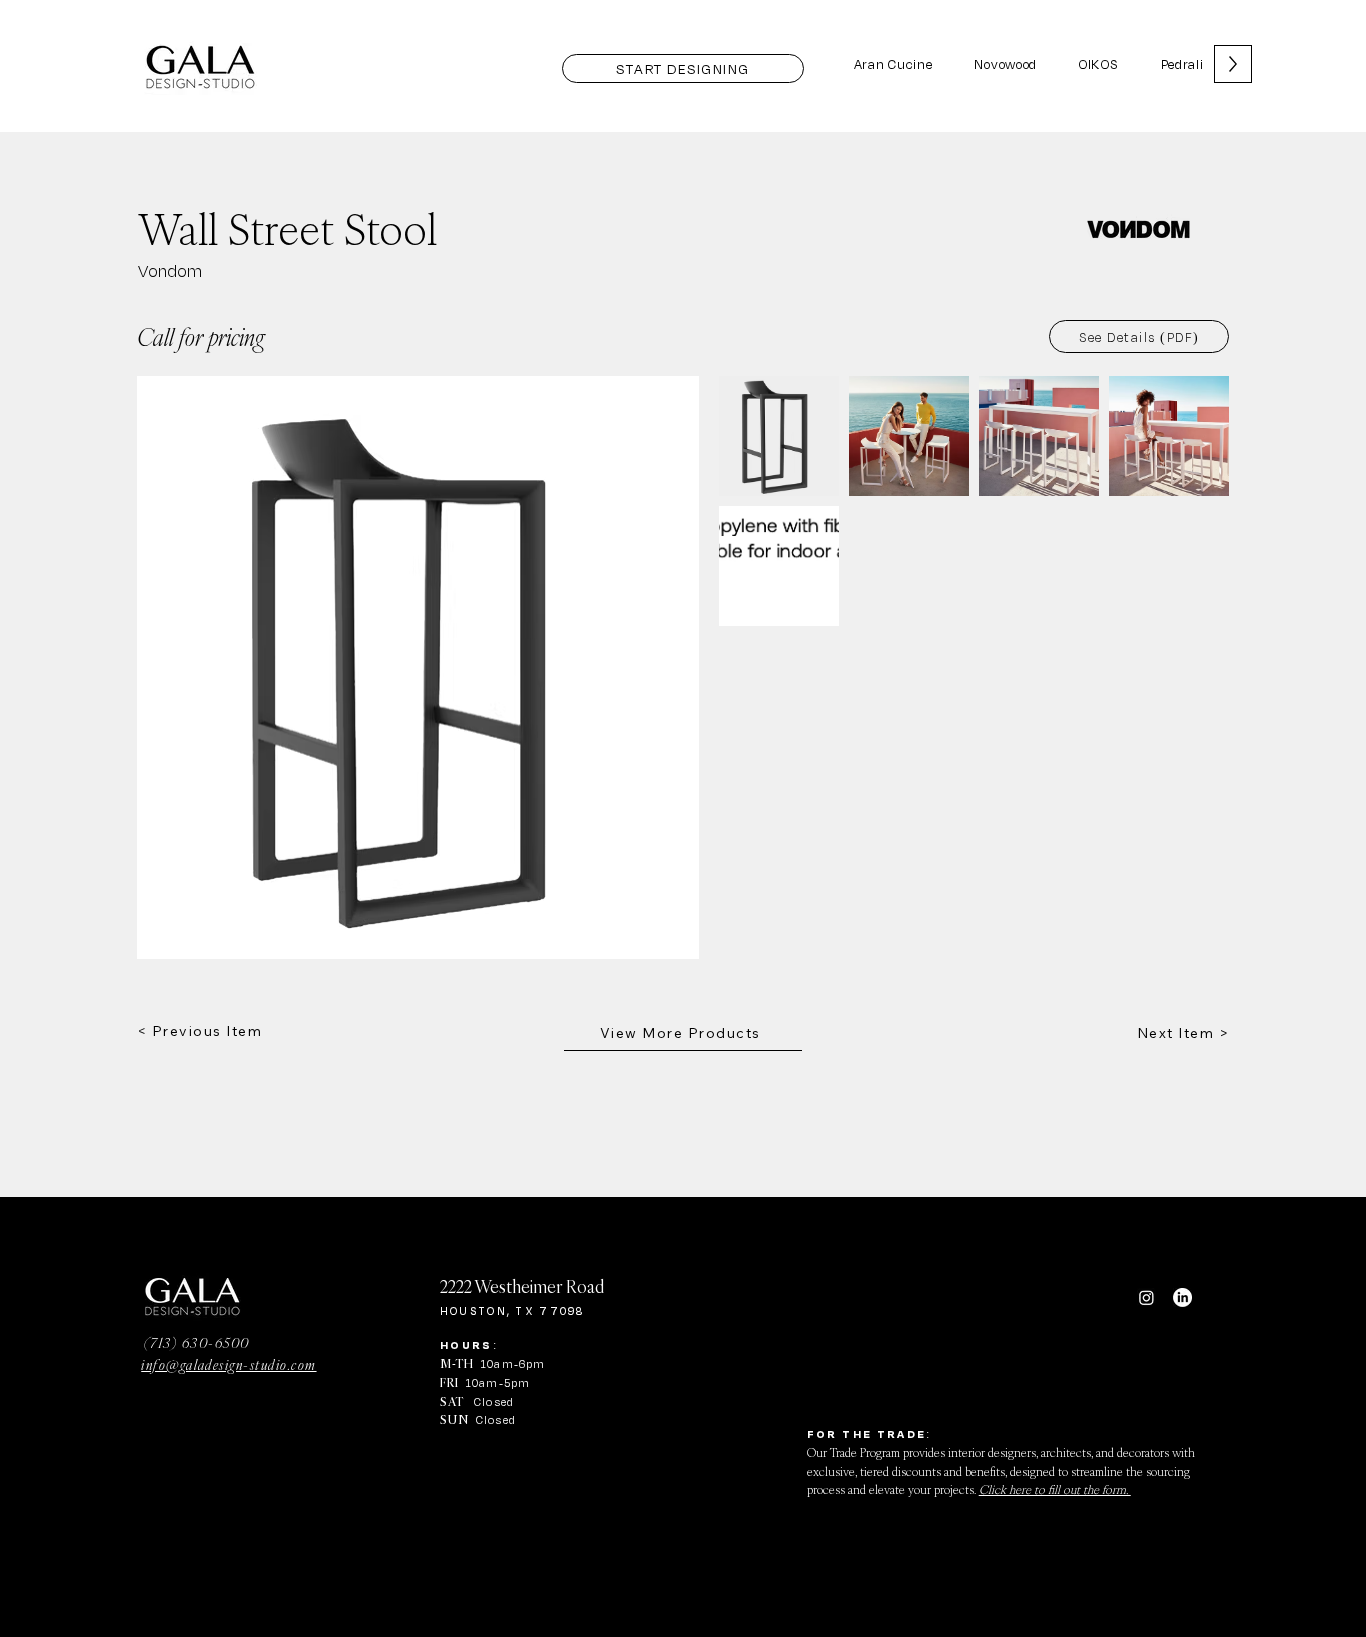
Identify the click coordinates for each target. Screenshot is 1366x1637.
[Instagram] (1146, 1297)
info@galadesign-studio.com (228, 1364)
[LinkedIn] (1182, 1297)
